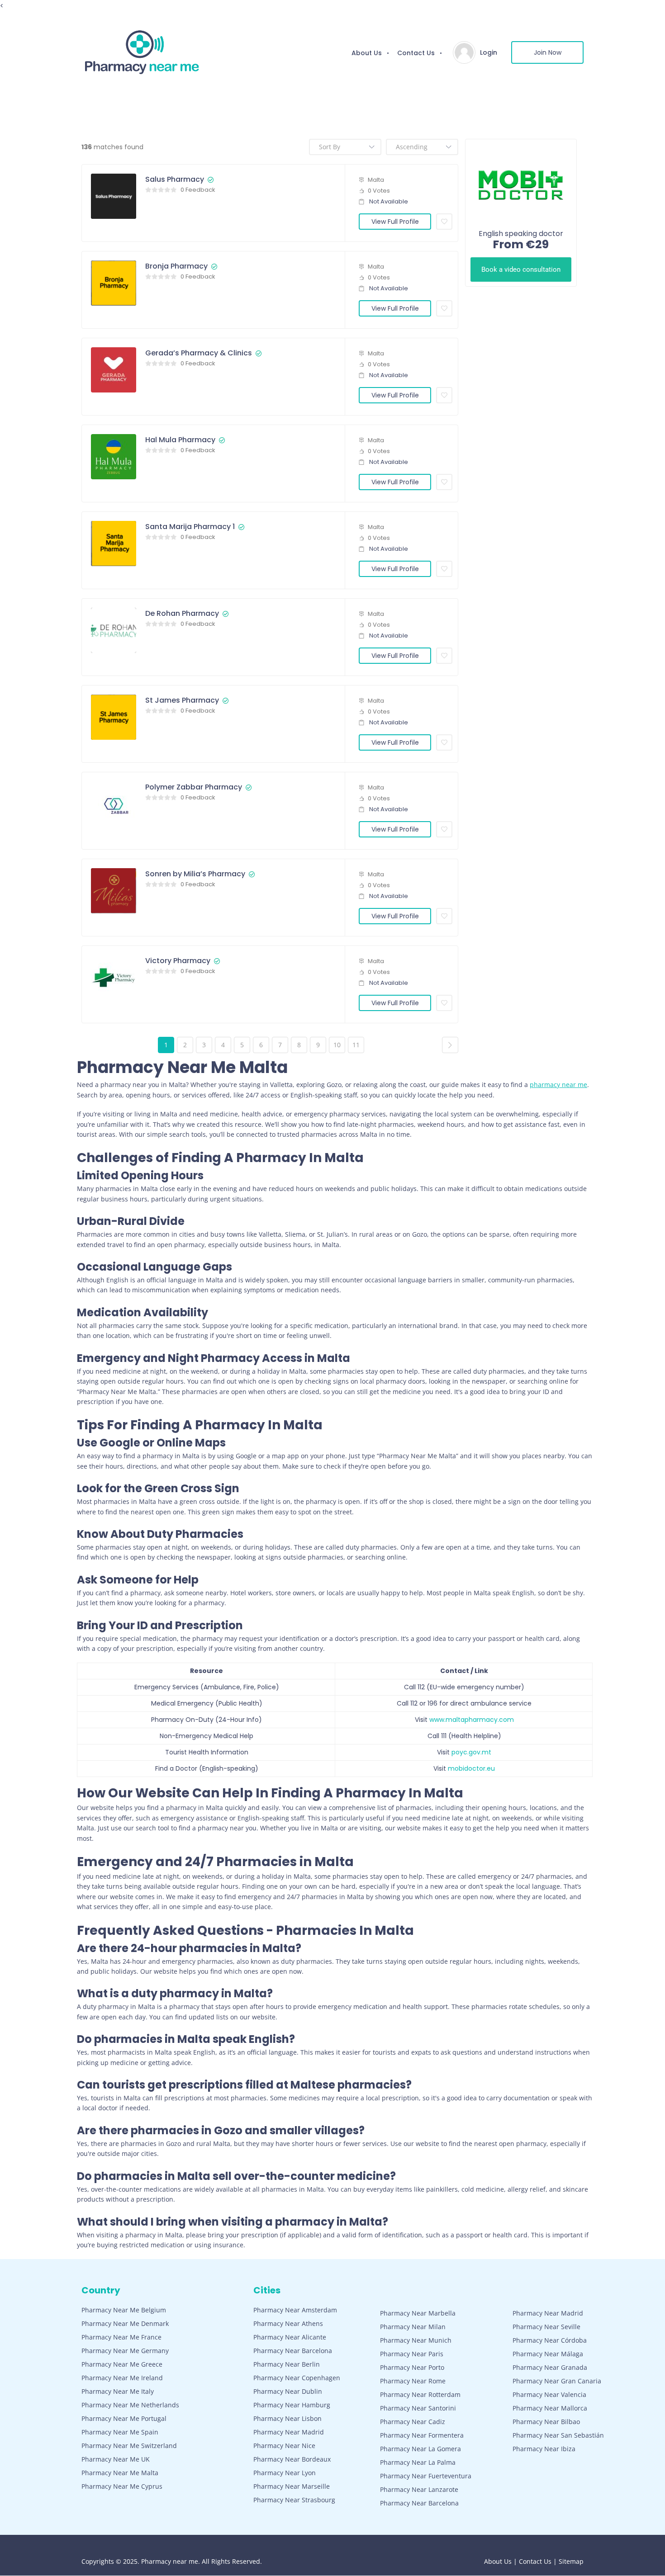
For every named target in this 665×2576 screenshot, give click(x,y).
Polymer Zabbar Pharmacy (194, 787)
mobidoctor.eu (471, 1768)
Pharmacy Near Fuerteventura (426, 2476)
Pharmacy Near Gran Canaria (557, 2381)
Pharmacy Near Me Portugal (124, 2418)
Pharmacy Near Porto (412, 2367)
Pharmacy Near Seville (546, 2327)
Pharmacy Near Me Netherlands (130, 2405)
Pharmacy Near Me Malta (120, 2473)
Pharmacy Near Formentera (422, 2435)
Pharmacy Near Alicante (290, 2337)
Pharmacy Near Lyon (285, 2473)
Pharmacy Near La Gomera (420, 2449)
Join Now (548, 52)
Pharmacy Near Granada (550, 2367)
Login (489, 52)
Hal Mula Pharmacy (180, 440)
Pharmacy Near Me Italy (118, 2391)
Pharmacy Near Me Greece (122, 2364)
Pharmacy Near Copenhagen (297, 2378)
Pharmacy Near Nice (284, 2446)
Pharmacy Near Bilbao (546, 2422)
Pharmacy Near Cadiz (413, 2422)
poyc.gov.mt (471, 1752)
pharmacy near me (558, 1085)
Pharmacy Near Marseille (292, 2486)
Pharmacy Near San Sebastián (558, 2435)
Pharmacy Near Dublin (288, 2391)
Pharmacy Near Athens (288, 2323)
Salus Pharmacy (175, 180)
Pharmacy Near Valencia (549, 2394)
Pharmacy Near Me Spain (120, 2432)
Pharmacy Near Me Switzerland (129, 2446)
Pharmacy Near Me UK (116, 2459)
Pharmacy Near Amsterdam (295, 2310)
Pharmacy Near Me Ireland (122, 2378)
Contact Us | (539, 2561)
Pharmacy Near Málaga (548, 2354)
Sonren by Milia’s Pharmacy (195, 874)
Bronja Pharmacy (176, 266)
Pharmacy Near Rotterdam (420, 2394)
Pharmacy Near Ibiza (544, 2449)
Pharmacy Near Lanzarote (419, 2489)
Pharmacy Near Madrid (289, 2432)
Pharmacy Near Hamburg (292, 2405)
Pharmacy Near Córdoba (550, 2340)
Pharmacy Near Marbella (418, 2313)
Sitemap (571, 2561)
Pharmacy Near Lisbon (287, 2418)
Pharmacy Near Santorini (418, 2408)
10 (337, 1045)
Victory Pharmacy (178, 961)
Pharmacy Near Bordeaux (292, 2459)
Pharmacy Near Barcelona (293, 2351)
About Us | (501, 2561)
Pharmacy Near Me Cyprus (122, 2486)
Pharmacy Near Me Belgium (124, 2310)
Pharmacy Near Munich (416, 2340)
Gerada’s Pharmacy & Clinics (199, 353)
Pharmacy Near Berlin (287, 2364)
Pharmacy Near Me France (121, 2337)
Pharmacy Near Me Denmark (125, 2323)
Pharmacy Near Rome (413, 2381)
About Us (367, 53)
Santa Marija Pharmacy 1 (190, 527)
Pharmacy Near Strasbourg (294, 2500)
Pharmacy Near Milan (413, 2327)
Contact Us (416, 53)
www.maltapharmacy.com (472, 1720)
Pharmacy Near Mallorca (550, 2408)
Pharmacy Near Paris (412, 2354)
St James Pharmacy (182, 700)
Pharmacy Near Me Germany (125, 2351)
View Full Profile (395, 222)
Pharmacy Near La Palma (418, 2462)
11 (356, 1045)
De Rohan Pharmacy (182, 614)
